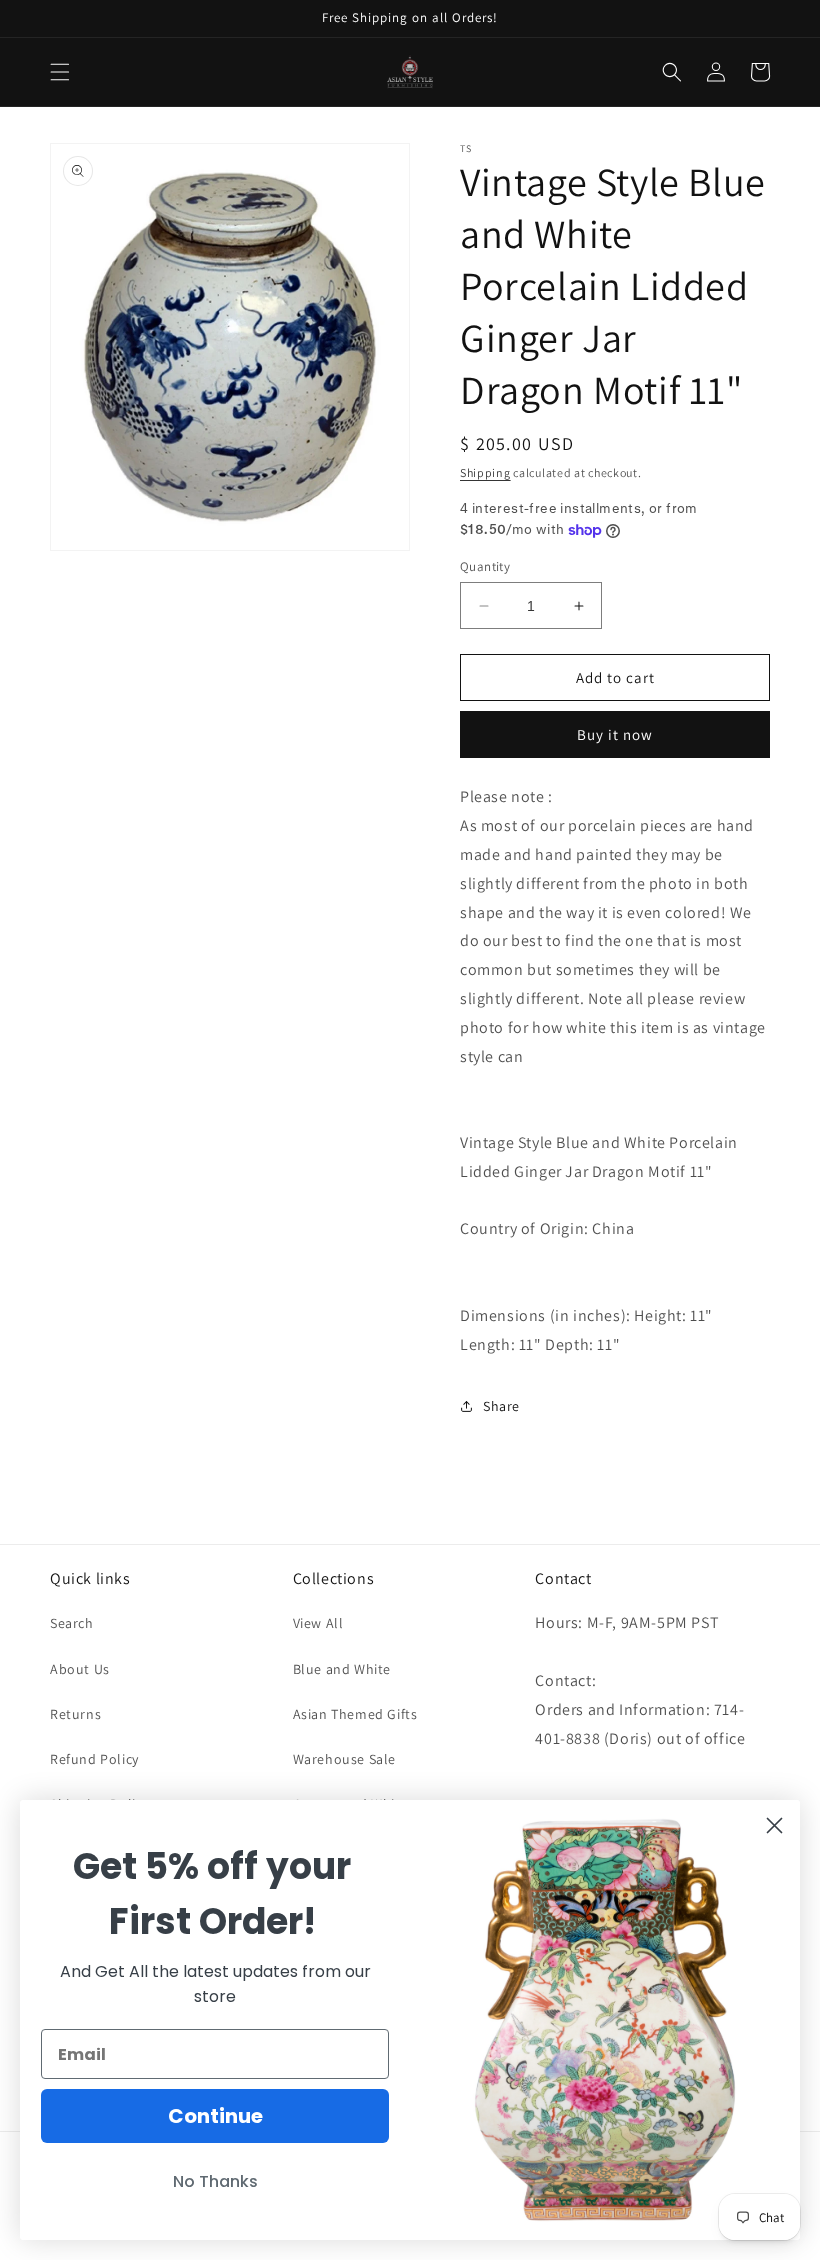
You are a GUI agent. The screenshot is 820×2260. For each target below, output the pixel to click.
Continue (215, 2116)
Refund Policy (94, 1759)
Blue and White (342, 1669)
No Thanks (215, 2181)
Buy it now (615, 734)
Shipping (485, 472)
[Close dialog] (774, 1825)
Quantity (485, 566)
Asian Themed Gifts (355, 1714)
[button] (60, 72)
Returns (75, 1714)
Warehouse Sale (344, 1759)
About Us (80, 1669)
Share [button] (501, 1406)
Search (72, 1623)
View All (318, 1623)
